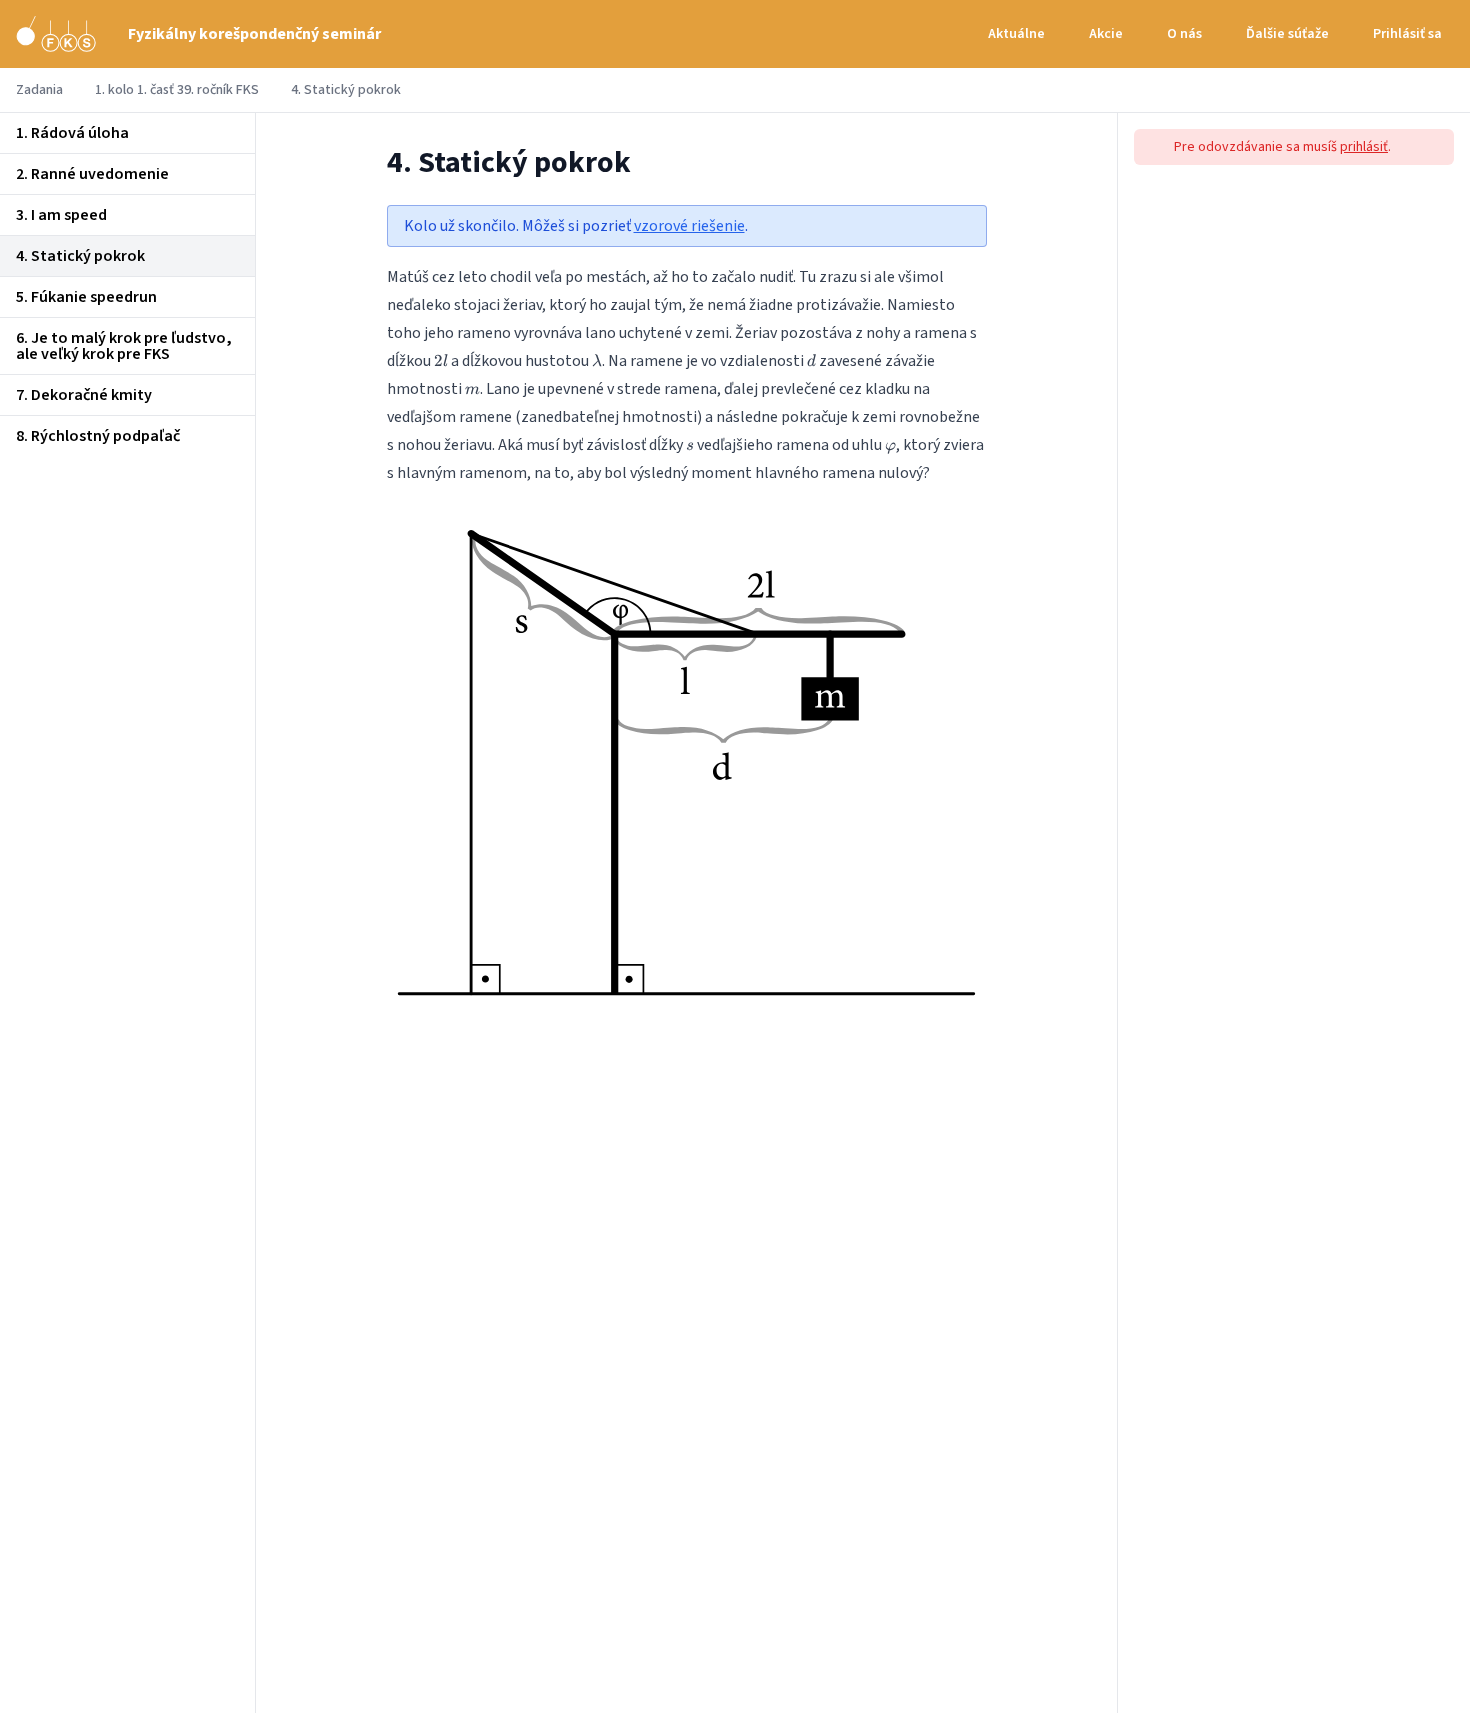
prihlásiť (1364, 147)
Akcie (1106, 34)
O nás (1184, 34)
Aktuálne (1016, 34)
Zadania (39, 90)
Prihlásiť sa (1407, 34)
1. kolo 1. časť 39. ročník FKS (177, 90)
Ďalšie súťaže (1287, 34)
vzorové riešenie (689, 226)
